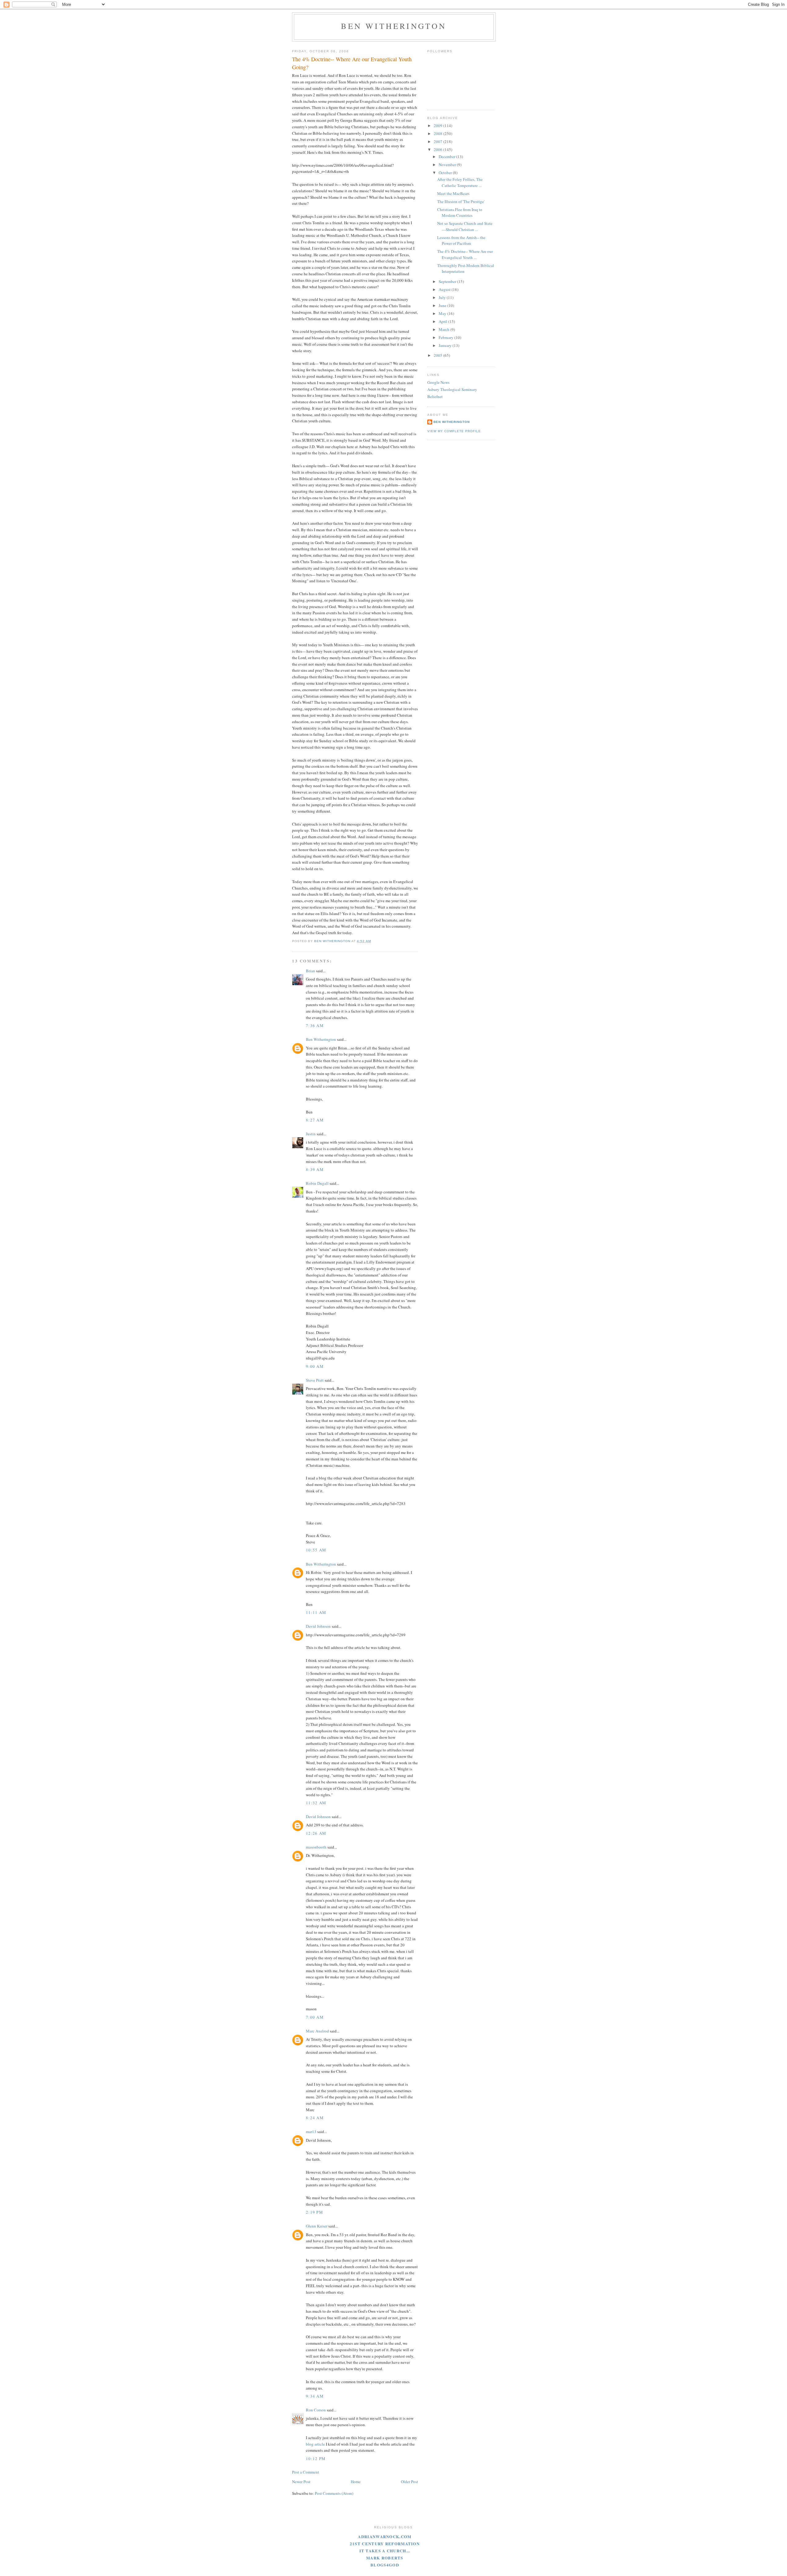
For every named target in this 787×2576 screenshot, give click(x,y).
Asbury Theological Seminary (452, 389)
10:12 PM (316, 2459)
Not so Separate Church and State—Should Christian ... (465, 226)
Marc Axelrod (317, 2031)
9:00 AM (315, 1366)
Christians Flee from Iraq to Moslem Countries (460, 213)
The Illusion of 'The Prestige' (461, 201)
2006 (439, 149)
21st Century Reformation (385, 2544)
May (443, 313)
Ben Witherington (394, 26)
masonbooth (316, 1847)
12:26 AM (316, 1833)
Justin (311, 1134)
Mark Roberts (385, 2558)
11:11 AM (316, 1612)
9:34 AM (315, 2396)
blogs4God (385, 2565)
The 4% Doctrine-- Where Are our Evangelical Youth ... (465, 254)
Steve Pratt (315, 1380)
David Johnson (318, 1626)
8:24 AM (315, 2118)
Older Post (409, 2482)
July (443, 297)
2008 (439, 133)
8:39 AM (315, 1169)
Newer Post (301, 2482)
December (447, 157)
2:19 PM (314, 2212)
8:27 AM (315, 1120)
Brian (310, 971)
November (448, 165)
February (447, 337)
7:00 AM (315, 2017)
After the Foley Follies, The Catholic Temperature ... (460, 182)
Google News (438, 382)
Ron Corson (316, 2410)
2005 (439, 355)
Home (356, 2482)
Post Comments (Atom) (334, 2493)
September (448, 281)
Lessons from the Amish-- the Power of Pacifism (461, 241)
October (446, 173)
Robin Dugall (317, 1183)
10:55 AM (316, 1550)
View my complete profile (454, 431)
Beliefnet (435, 396)
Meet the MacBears (453, 193)
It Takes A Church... (385, 2551)
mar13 (311, 2132)
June (443, 305)
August (445, 289)
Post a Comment (306, 2472)
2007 (439, 141)
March (445, 329)
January (446, 345)
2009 (439, 125)
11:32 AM (316, 1803)
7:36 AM (315, 1025)
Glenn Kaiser (317, 2226)
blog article (315, 2444)
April (443, 321)
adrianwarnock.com (385, 2536)
